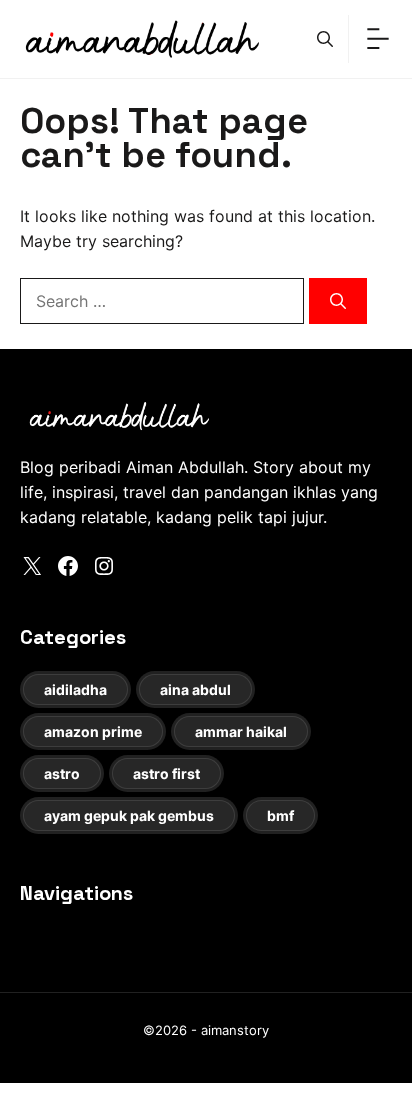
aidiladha (75, 689)
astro (62, 773)
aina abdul (195, 689)
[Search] (338, 301)
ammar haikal (241, 731)
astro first (166, 773)
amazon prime (93, 731)
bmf (280, 815)
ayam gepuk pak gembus (129, 815)
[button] (325, 39)
